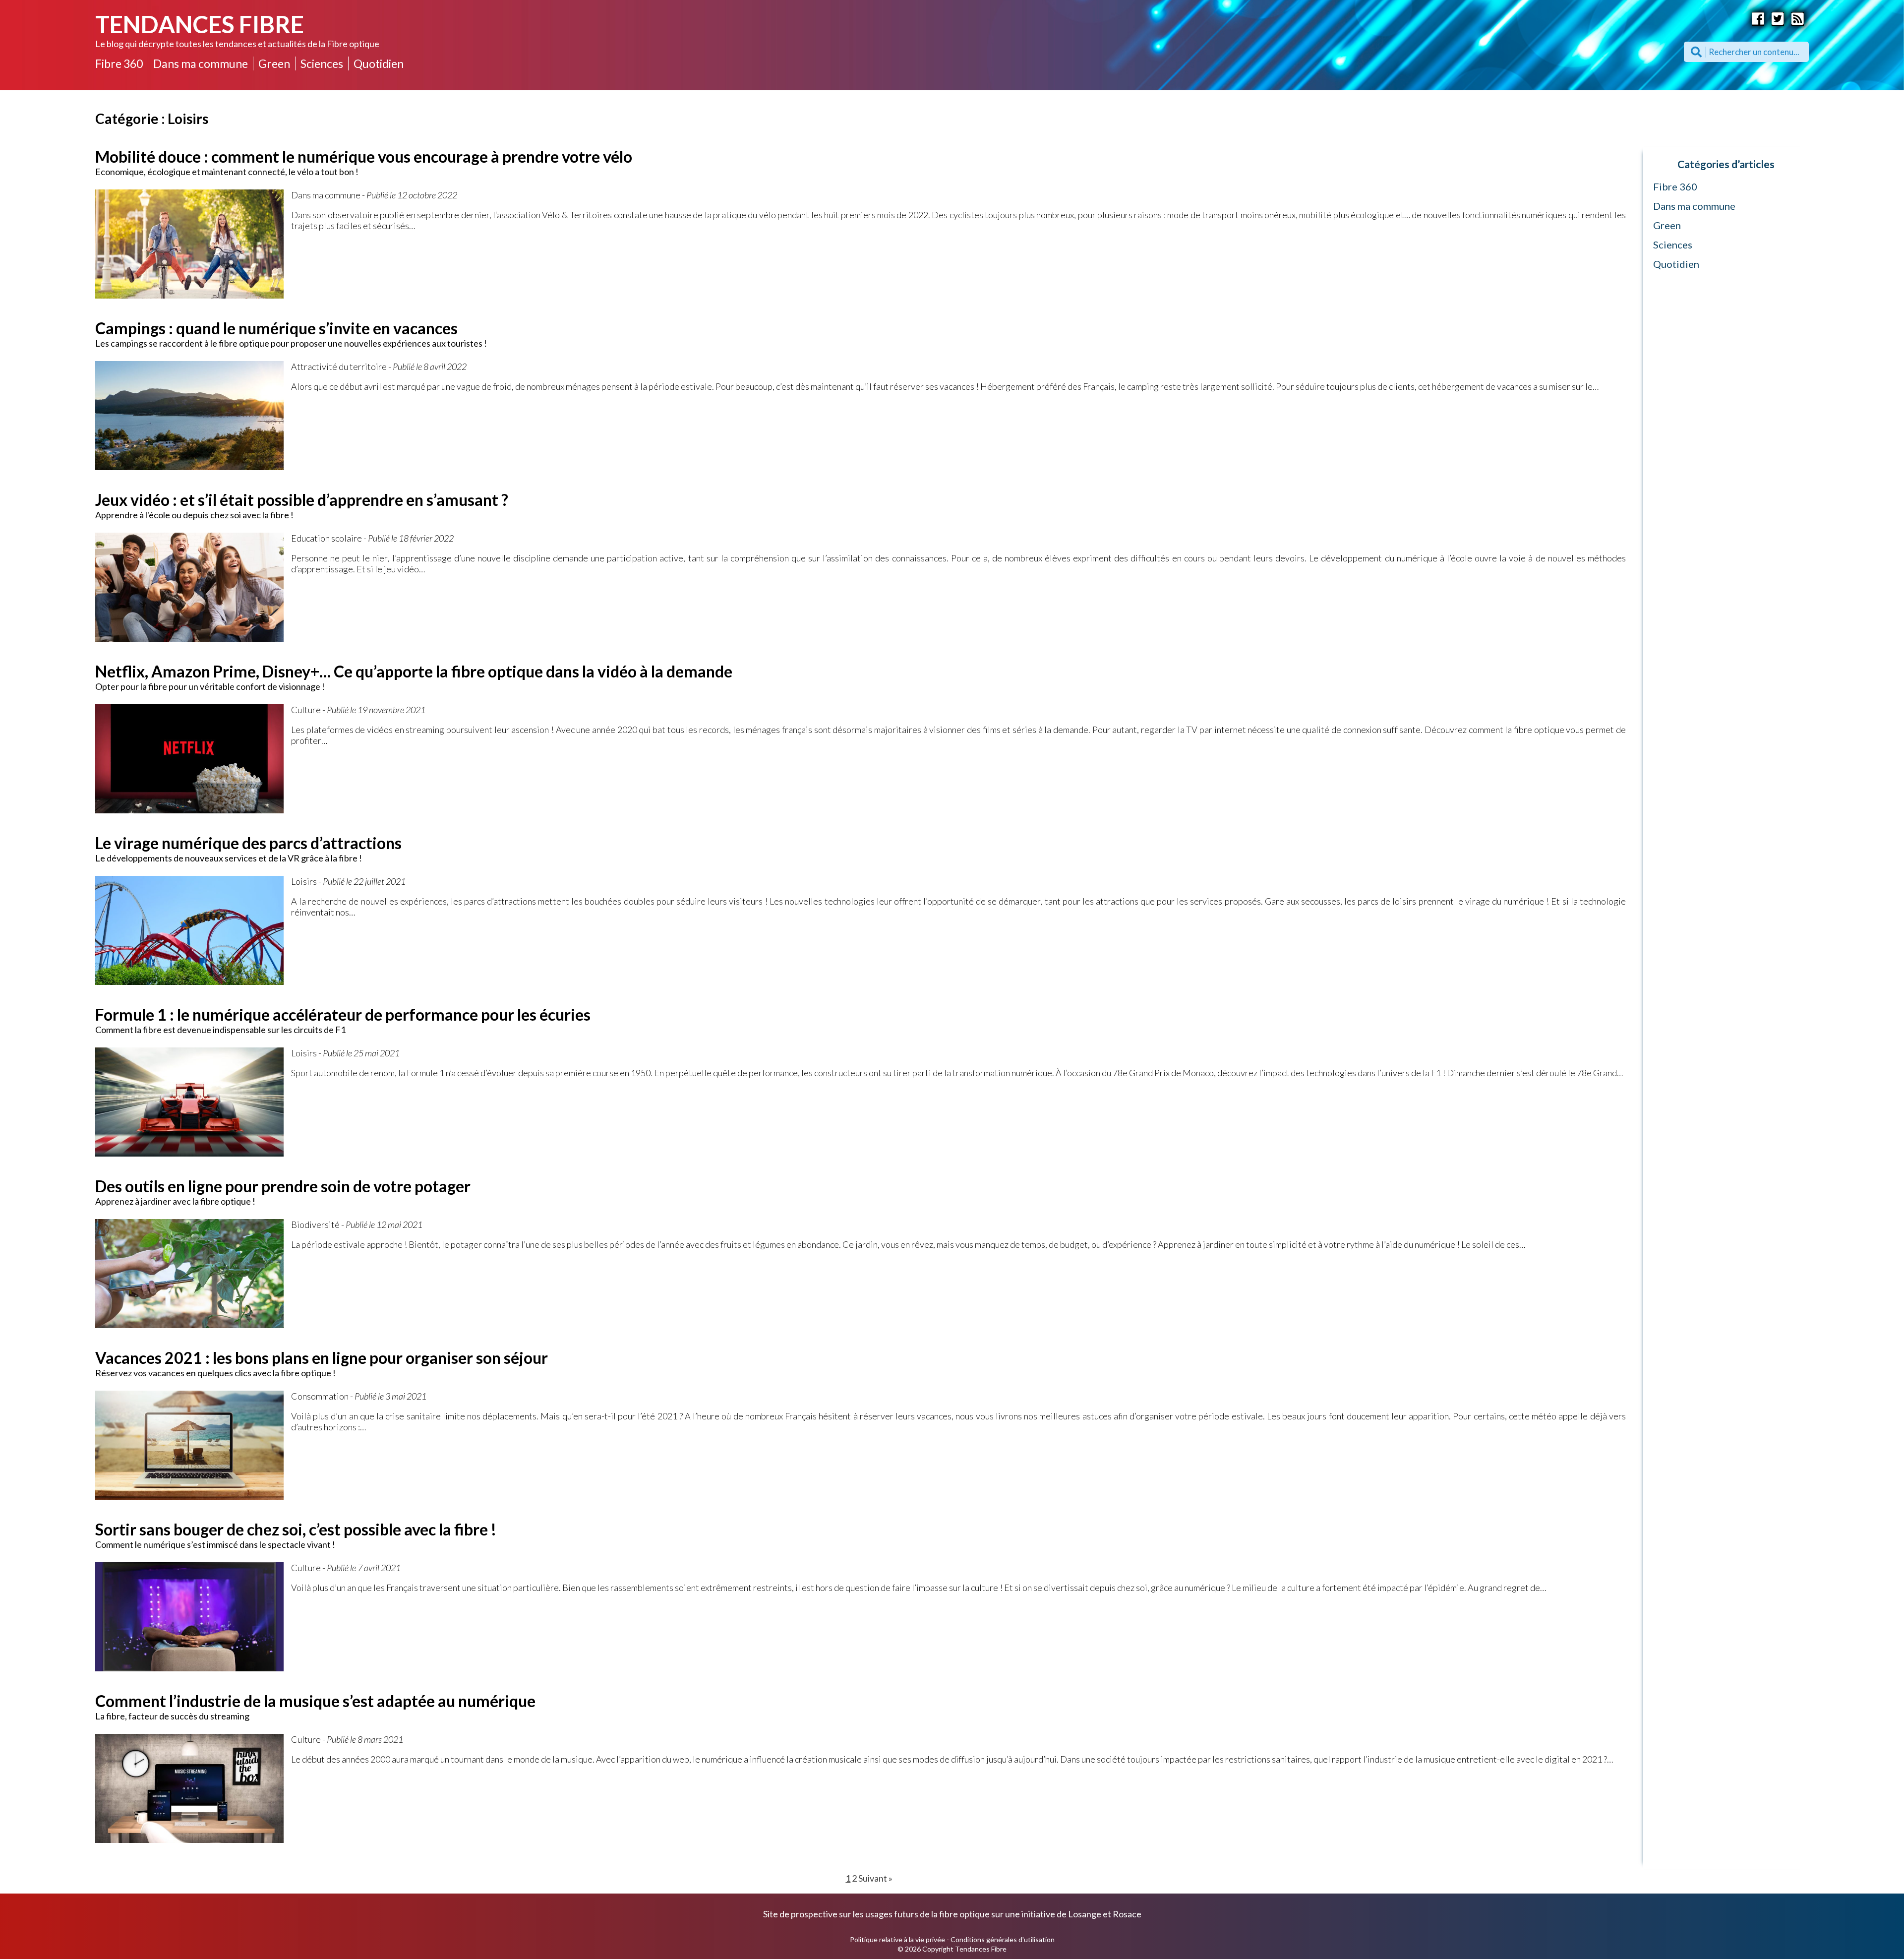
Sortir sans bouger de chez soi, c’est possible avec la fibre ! (296, 1529)
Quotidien (379, 63)
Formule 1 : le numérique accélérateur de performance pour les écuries (343, 1014)
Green (274, 63)
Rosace (1127, 1914)
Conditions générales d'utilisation (1003, 1939)
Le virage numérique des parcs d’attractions (248, 843)
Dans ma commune (201, 63)
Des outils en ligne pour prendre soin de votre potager (283, 1186)
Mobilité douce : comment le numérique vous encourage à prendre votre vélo (364, 156)
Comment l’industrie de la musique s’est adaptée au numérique (315, 1701)
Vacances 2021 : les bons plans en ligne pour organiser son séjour (322, 1358)
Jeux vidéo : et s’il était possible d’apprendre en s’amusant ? (302, 500)
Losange (1085, 1914)
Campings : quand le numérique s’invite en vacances (276, 328)
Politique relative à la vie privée (897, 1939)
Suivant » (875, 1878)
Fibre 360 (119, 63)
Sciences (322, 63)
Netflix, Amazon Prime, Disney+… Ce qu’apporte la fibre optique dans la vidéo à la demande (414, 671)
